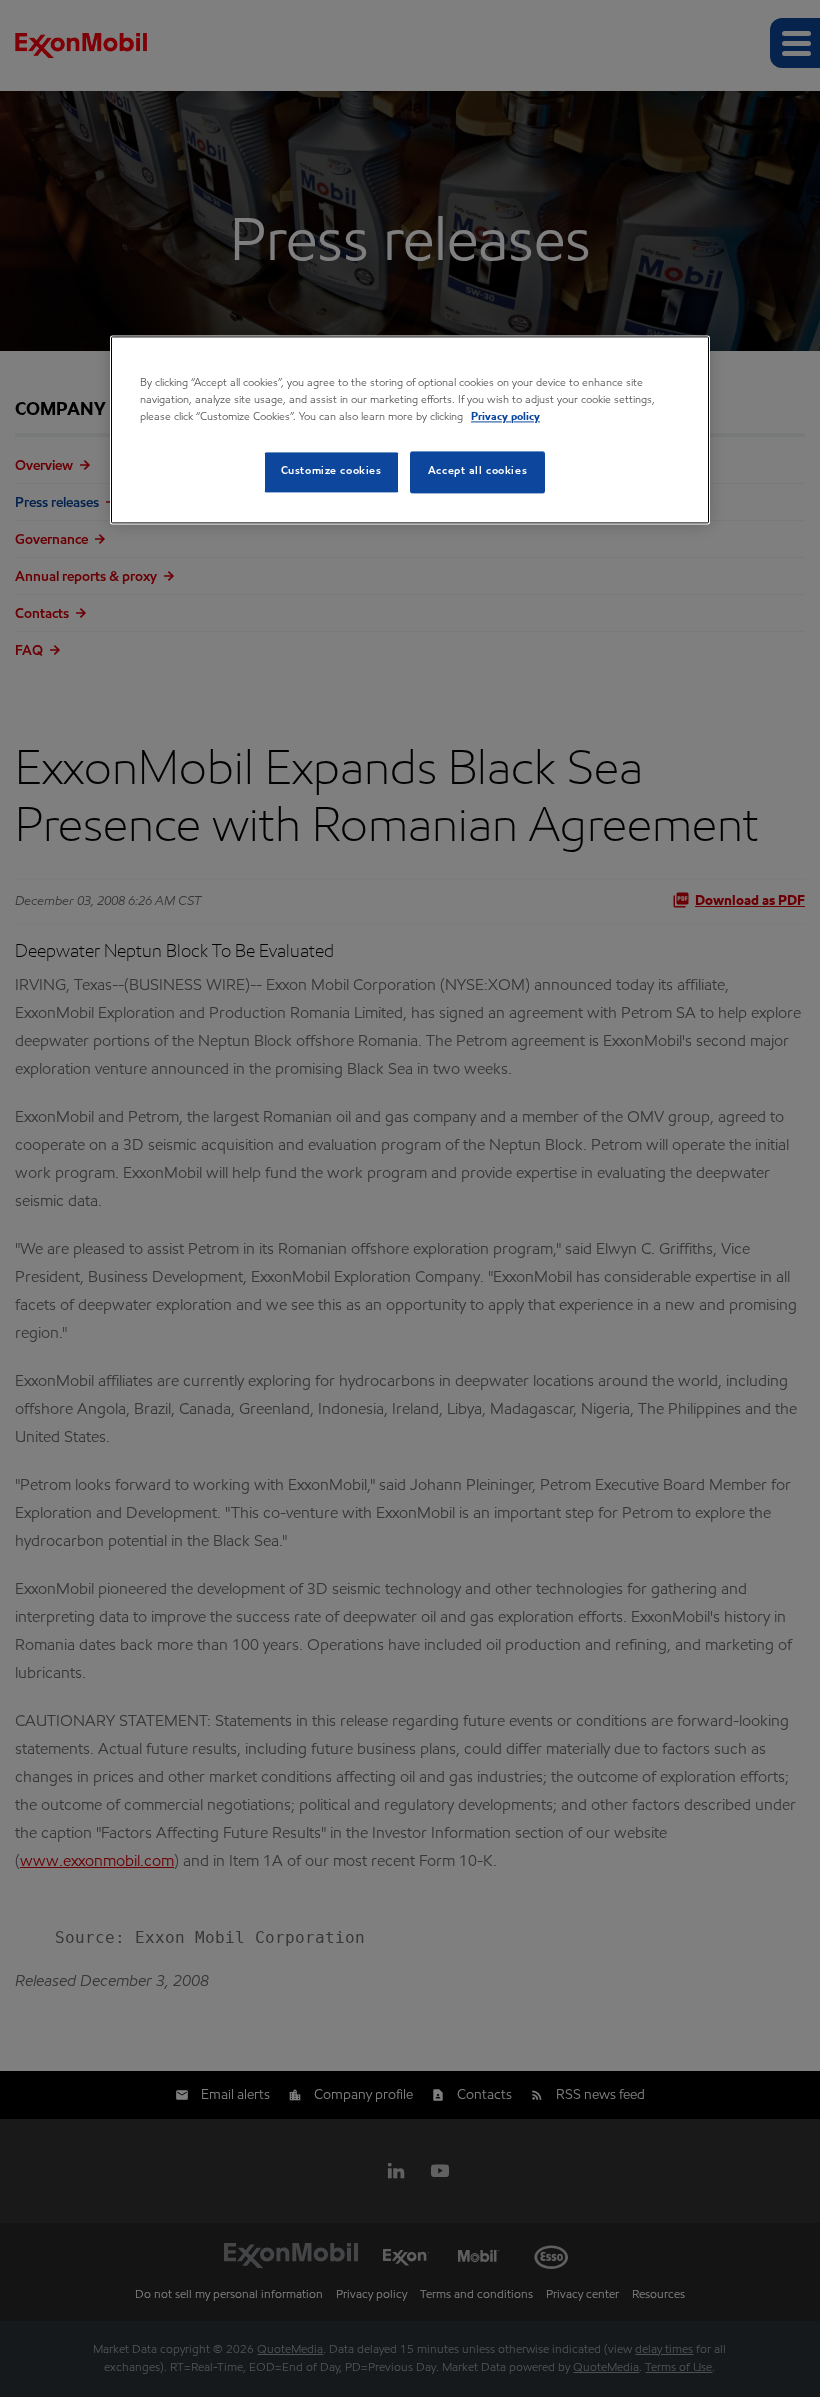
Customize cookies (331, 471)
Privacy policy (505, 417)
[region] (410, 429)
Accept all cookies (477, 471)
